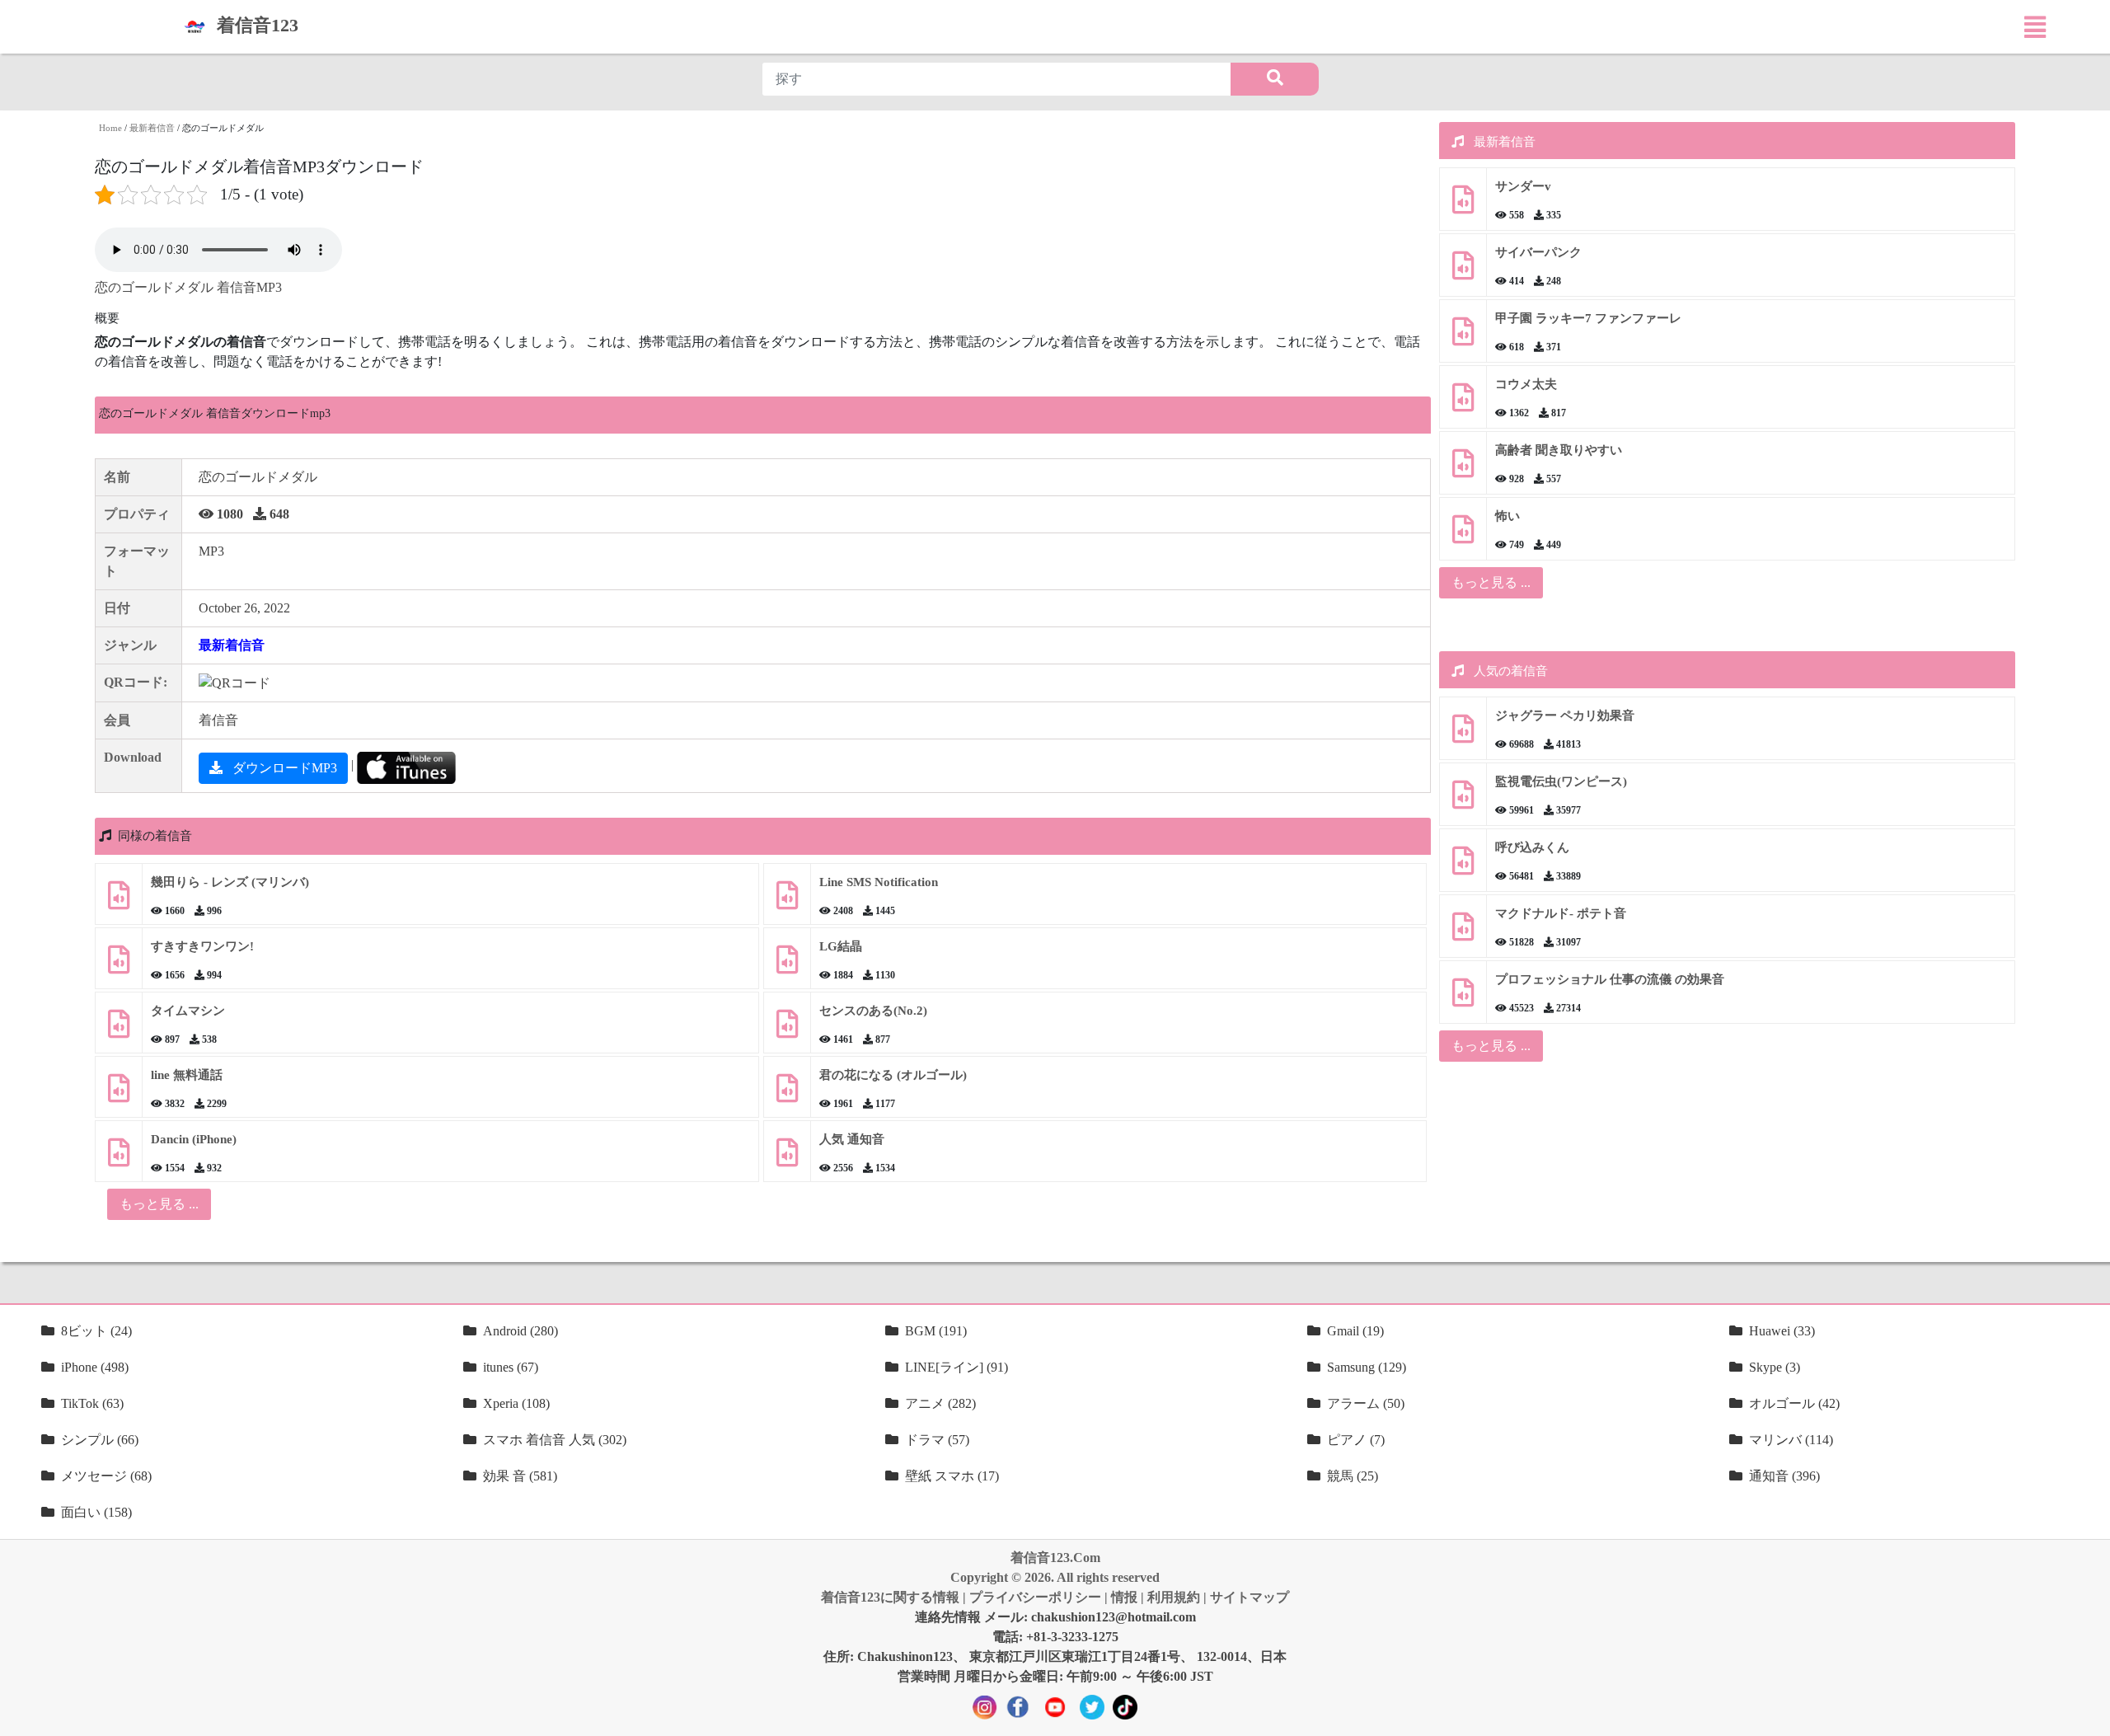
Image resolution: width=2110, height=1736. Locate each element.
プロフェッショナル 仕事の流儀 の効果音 (1610, 979)
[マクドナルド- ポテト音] (1463, 933)
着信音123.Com (1055, 1558)
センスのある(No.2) (873, 1011)
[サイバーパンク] (1463, 272)
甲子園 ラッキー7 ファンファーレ (1588, 318)
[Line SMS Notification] (787, 901)
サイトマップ (1250, 1597)
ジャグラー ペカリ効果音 (1565, 716)
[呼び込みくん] (1463, 867)
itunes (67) (511, 1367)
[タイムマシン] (119, 1030)
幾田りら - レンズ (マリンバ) (230, 882)
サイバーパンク (1538, 252)
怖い (1507, 516)
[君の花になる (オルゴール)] (787, 1094)
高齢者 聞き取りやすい (1560, 450)
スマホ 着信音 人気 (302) (555, 1440)
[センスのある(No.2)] (787, 1030)
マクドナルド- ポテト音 (1561, 913)
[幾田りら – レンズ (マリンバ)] (119, 901)
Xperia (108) (516, 1403)
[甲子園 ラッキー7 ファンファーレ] (1463, 338)
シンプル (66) (100, 1440)
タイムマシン (188, 1011)
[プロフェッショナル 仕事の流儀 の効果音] (1463, 999)
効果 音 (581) (520, 1476)
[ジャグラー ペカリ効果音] (1463, 735)
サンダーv (1523, 186)
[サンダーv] (1463, 206)
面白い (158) (96, 1512)
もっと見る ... (1491, 582)
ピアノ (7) (1356, 1440)
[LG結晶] (787, 966)
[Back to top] (2088, 1715)
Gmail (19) (1355, 1331)
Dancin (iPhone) (194, 1139)
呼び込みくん (1532, 847)
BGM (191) (936, 1331)
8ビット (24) (96, 1331)
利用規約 (1174, 1597)
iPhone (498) (95, 1367)
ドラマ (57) (937, 1440)
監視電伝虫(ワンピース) (1561, 781)
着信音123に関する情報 (890, 1597)
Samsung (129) (1367, 1367)
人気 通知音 (852, 1139)
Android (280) (520, 1331)
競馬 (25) (1353, 1476)
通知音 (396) (1784, 1476)
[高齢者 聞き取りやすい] (1463, 469)
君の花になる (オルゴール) (893, 1075)
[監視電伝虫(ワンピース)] (1463, 801)
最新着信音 (152, 128)
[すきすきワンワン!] (119, 966)
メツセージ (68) (106, 1476)
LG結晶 (841, 946)
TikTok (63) (92, 1403)
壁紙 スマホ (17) (952, 1476)
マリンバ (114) (1791, 1440)
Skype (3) (1775, 1367)
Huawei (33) (1782, 1331)
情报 (1124, 1597)
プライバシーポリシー (1035, 1597)
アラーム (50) (1366, 1403)
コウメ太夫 (1526, 384)
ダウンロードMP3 (283, 768)
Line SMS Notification (879, 882)
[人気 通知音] (787, 1159)
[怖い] (1463, 535)
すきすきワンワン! (202, 946)
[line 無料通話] (119, 1094)
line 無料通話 (187, 1075)
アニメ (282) (940, 1403)
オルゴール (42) (1794, 1403)
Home (110, 128)
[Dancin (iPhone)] (119, 1159)
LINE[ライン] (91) (957, 1367)
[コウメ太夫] (1463, 404)
